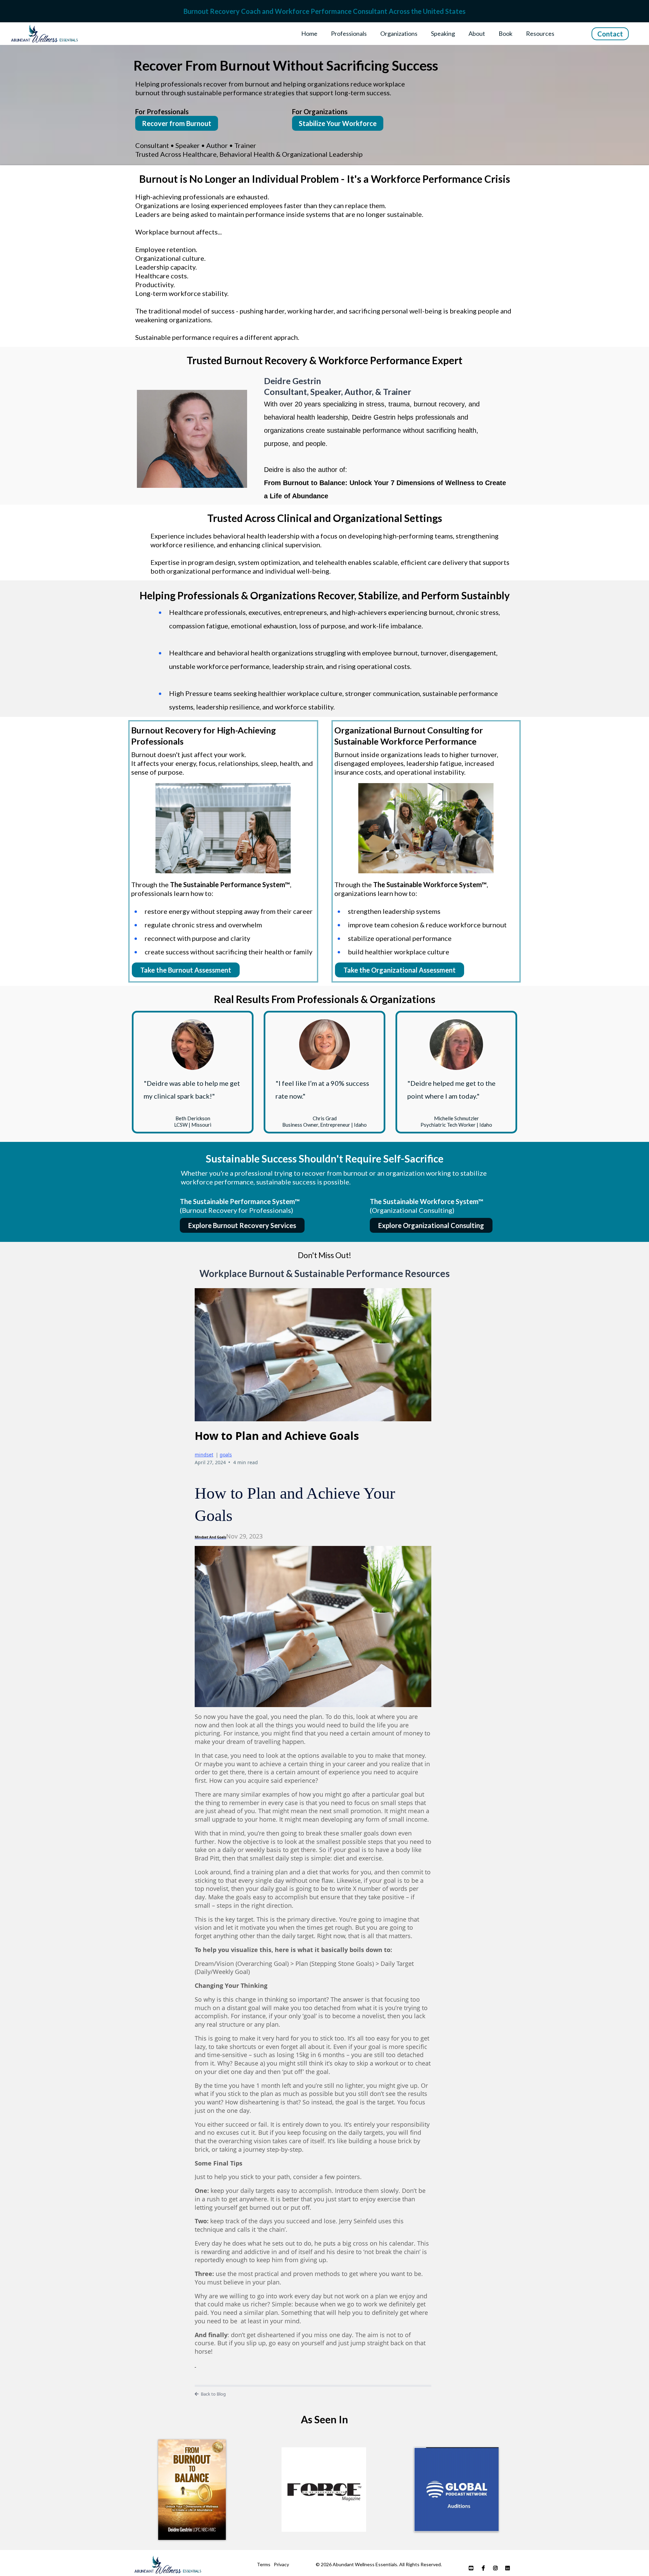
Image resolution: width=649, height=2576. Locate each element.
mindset (204, 1455)
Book (506, 33)
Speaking (443, 33)
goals (226, 1455)
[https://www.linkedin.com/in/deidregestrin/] (509, 2567)
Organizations (399, 33)
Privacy (281, 2564)
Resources (540, 33)
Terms (264, 2564)
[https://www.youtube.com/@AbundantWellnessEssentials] (473, 2567)
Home (309, 33)
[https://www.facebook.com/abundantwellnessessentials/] (485, 2567)
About (477, 33)
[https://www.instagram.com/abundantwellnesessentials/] (497, 2567)
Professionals (349, 33)
